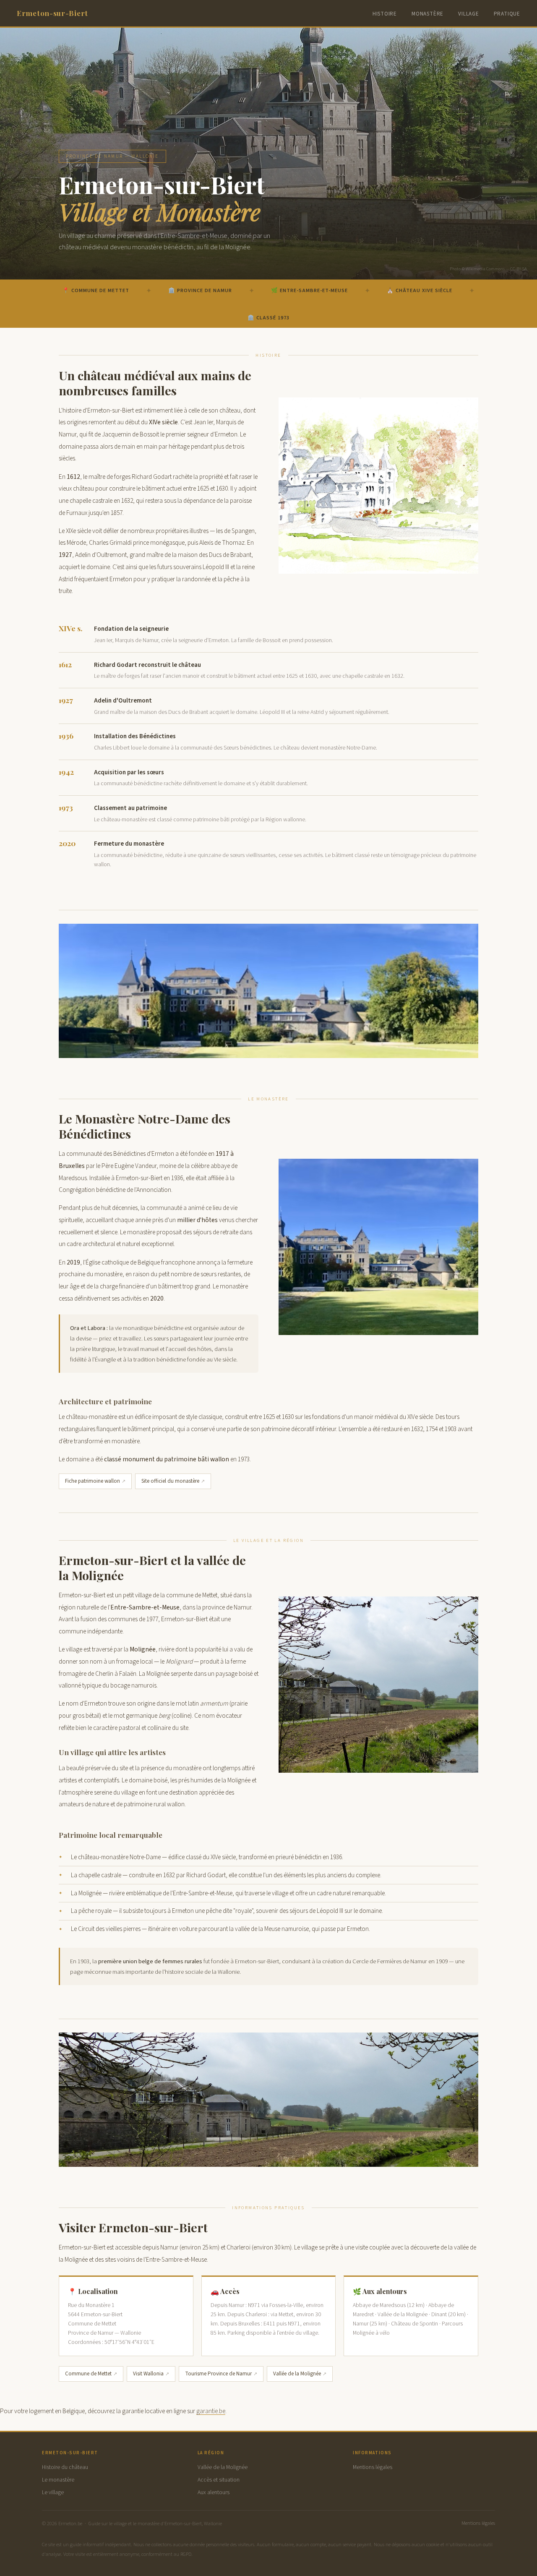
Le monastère (58, 2480)
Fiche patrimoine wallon (93, 1481)
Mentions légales (373, 2467)
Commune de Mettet (88, 2374)
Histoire (385, 14)
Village (469, 14)
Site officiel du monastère (170, 1481)
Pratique (507, 14)
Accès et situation (219, 2480)
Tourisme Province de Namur (218, 2374)
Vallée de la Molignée (297, 2374)
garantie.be (211, 2411)
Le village (53, 2492)
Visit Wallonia (148, 2374)
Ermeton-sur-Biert (52, 13)
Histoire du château (65, 2467)
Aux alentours (214, 2492)
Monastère (428, 14)
